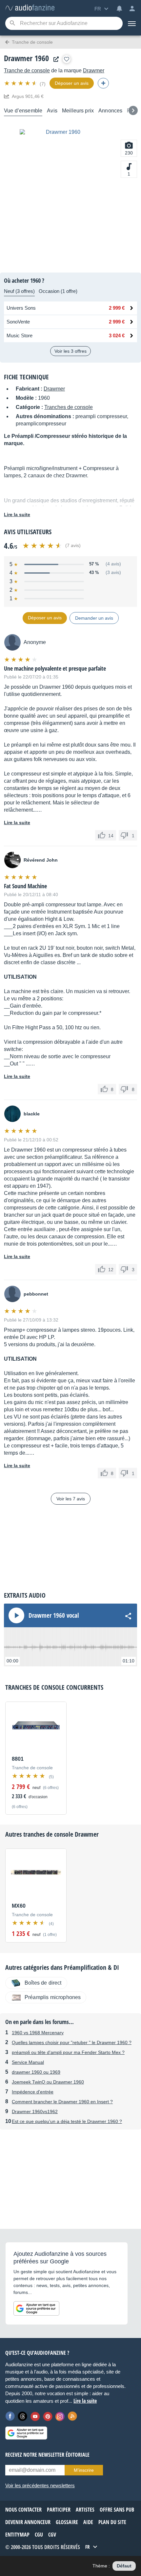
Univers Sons (21, 308)
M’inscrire (84, 2470)
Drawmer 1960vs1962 (35, 2111)
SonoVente (18, 322)
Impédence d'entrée (33, 2092)
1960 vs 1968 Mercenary (38, 2033)
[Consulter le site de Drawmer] (54, 59)
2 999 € (117, 308)
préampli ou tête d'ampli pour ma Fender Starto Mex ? (68, 2052)
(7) (43, 84)
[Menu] (132, 23)
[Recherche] (12, 24)
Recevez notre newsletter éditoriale (47, 2455)
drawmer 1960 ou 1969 (36, 2072)
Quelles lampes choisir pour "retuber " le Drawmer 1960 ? (72, 2042)
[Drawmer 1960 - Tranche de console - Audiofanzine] (30, 8)
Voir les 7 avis (71, 1499)
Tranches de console (69, 407)
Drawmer (94, 71)
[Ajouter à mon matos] (67, 59)
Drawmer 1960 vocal (54, 1615)
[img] (21, 83)
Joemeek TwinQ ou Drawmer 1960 (48, 2082)
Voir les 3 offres (70, 351)
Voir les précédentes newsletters (40, 2485)
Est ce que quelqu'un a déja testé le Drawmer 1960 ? (67, 2121)
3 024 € (117, 335)
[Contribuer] (103, 83)
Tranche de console (27, 71)
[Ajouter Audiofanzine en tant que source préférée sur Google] (36, 2308)
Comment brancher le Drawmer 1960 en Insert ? (62, 2102)
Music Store (20, 335)
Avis (52, 111)
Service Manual (28, 2062)
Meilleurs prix (78, 111)
